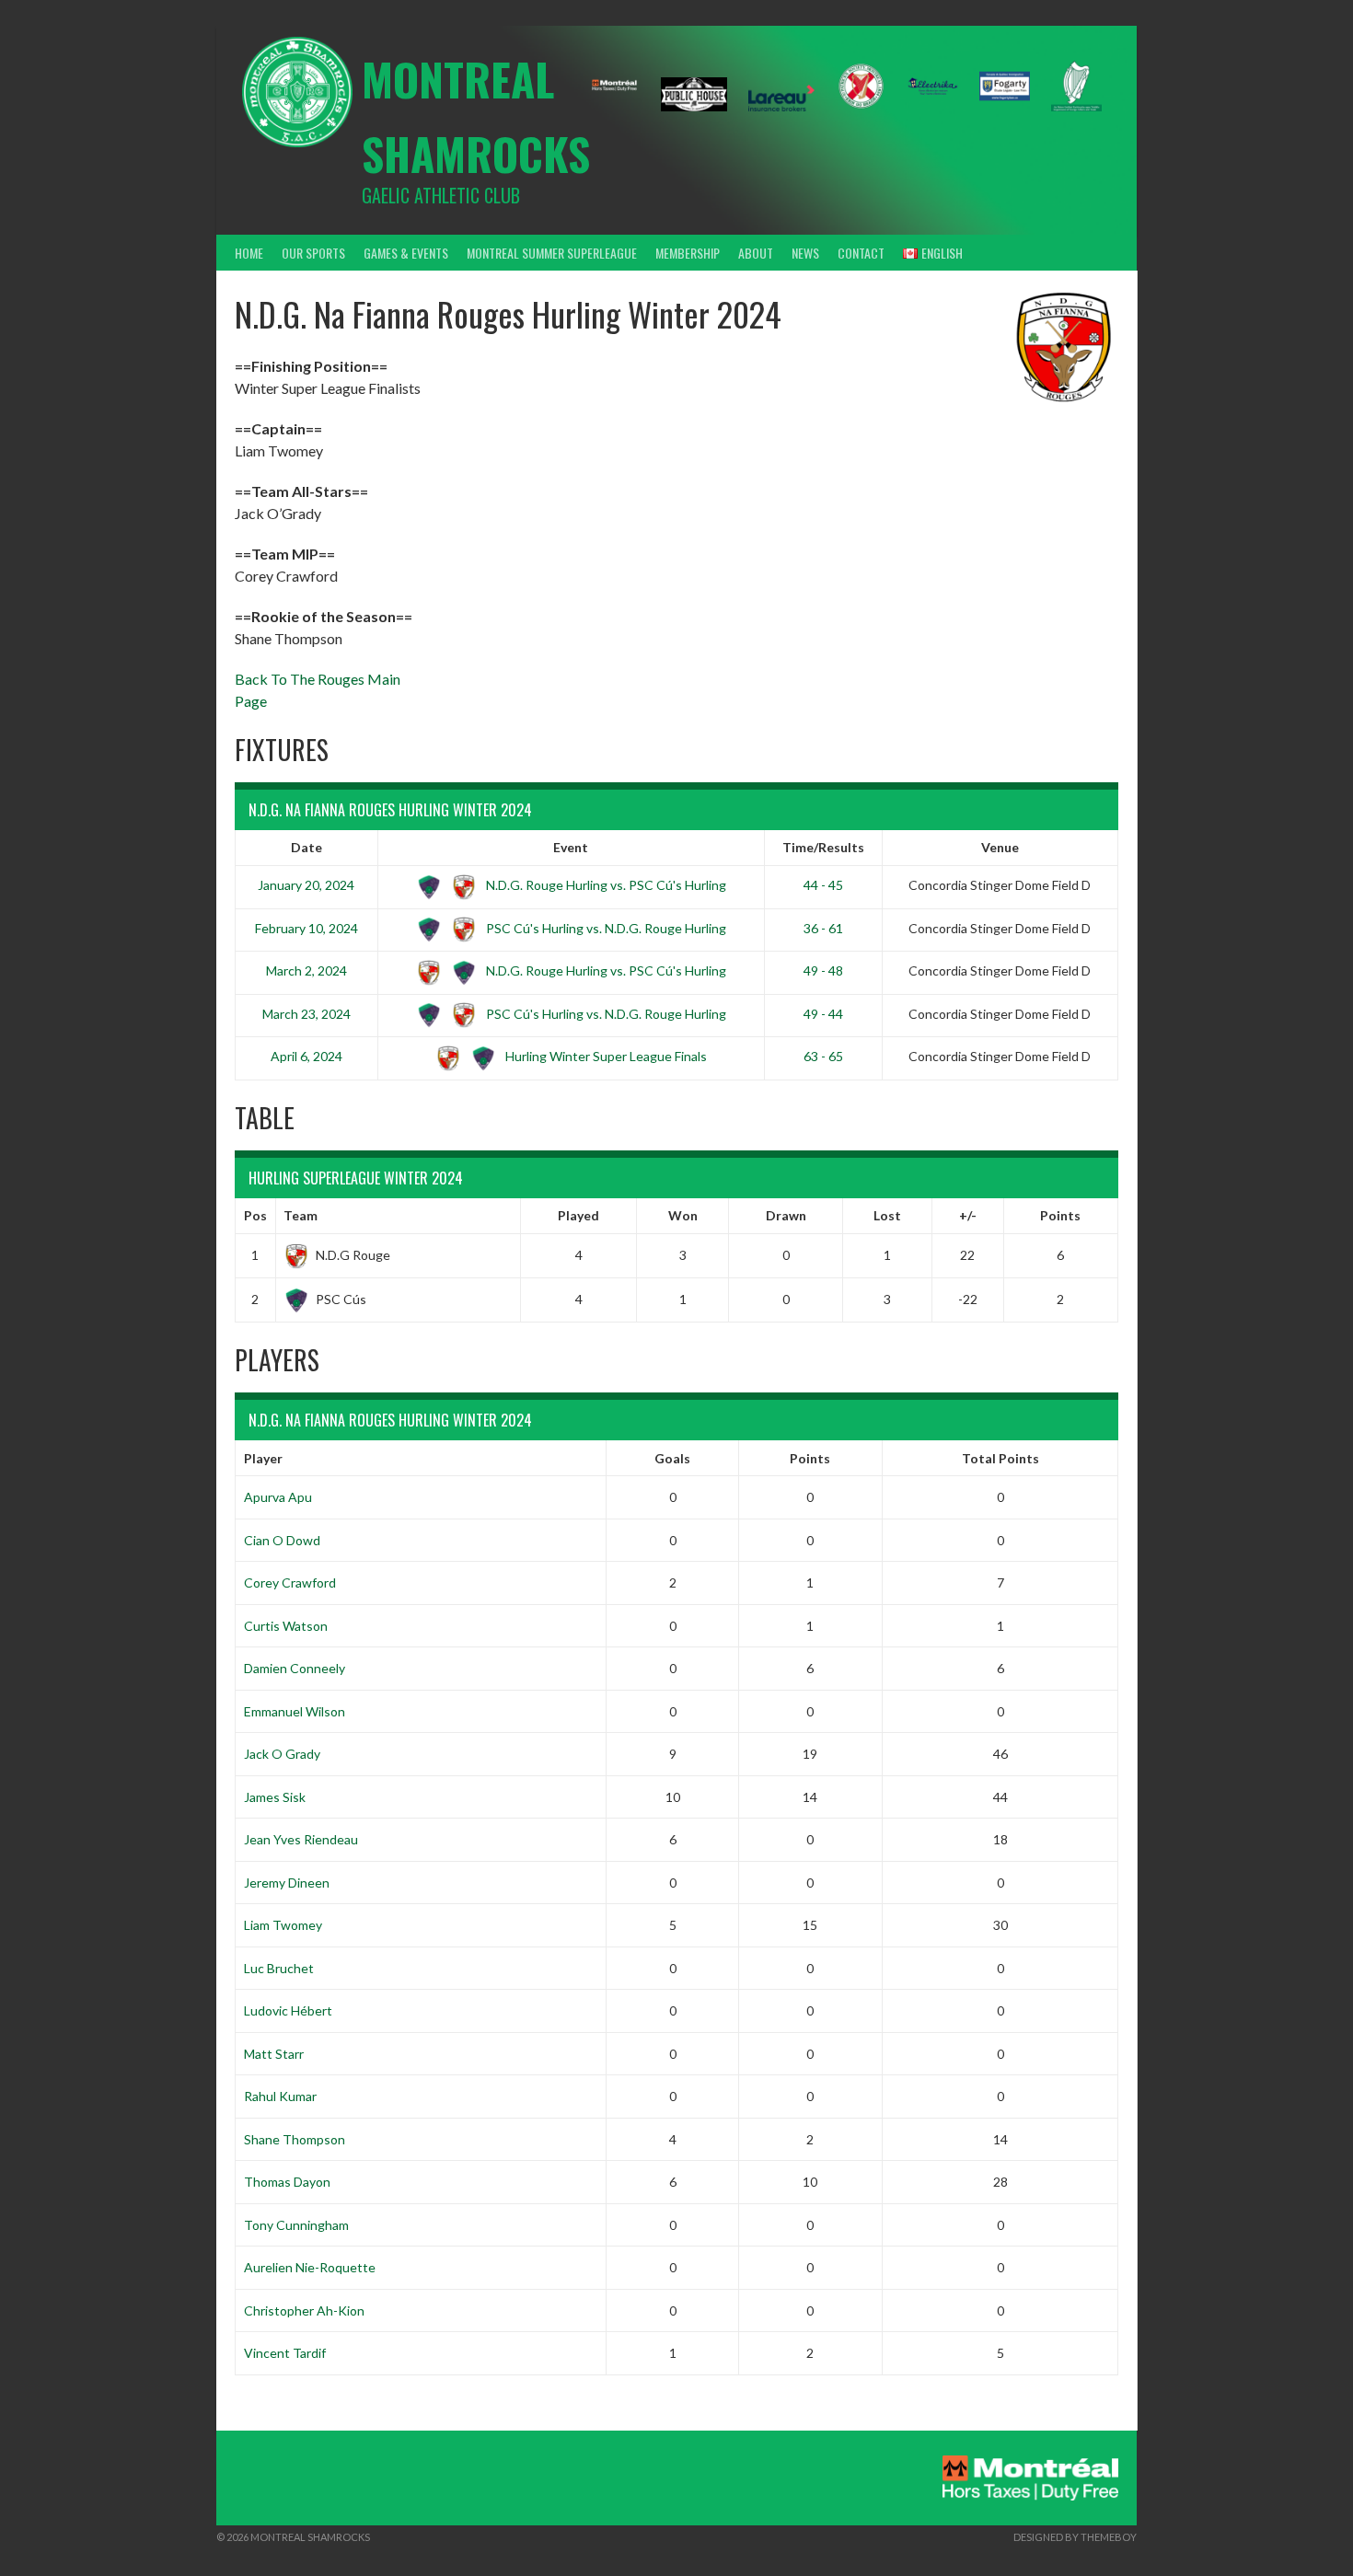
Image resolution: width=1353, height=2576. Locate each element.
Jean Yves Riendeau (301, 1839)
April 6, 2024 (306, 1056)
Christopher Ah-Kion (304, 2310)
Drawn (786, 1215)
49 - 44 (823, 1014)
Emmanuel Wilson (295, 1711)
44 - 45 (823, 885)
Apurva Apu (278, 1497)
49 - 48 (823, 970)
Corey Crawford (290, 1583)
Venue (1000, 847)
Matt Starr (274, 2054)
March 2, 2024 (306, 970)
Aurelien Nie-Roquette (310, 2267)
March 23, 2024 (306, 1014)
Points (1060, 1215)
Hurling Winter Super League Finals (605, 1056)
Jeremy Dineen (287, 1883)
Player (263, 1458)
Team (301, 1215)
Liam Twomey (283, 1925)
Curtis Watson (286, 1626)
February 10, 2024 (306, 928)
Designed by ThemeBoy (1075, 2537)
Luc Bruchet (279, 1968)
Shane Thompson (295, 2139)
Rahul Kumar (280, 2096)
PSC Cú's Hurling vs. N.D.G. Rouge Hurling (605, 928)
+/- (968, 1215)
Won (683, 1215)
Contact (861, 253)
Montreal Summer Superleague (552, 253)
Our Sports (313, 253)
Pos (255, 1215)
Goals (672, 1458)
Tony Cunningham (296, 2225)
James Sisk (275, 1797)
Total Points (1000, 1458)
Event (571, 847)
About (756, 253)
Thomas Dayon (287, 2182)
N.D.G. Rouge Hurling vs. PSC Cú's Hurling (605, 885)
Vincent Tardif (285, 2353)
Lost (887, 1215)
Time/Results (823, 847)
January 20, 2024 (306, 885)
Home (249, 253)
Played (578, 1215)
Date (306, 847)
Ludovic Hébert (288, 2010)
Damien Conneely (295, 1668)
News (805, 253)
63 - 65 (823, 1056)
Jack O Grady (282, 1754)
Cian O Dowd (282, 1540)
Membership (688, 253)
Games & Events (406, 253)
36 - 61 (823, 928)
